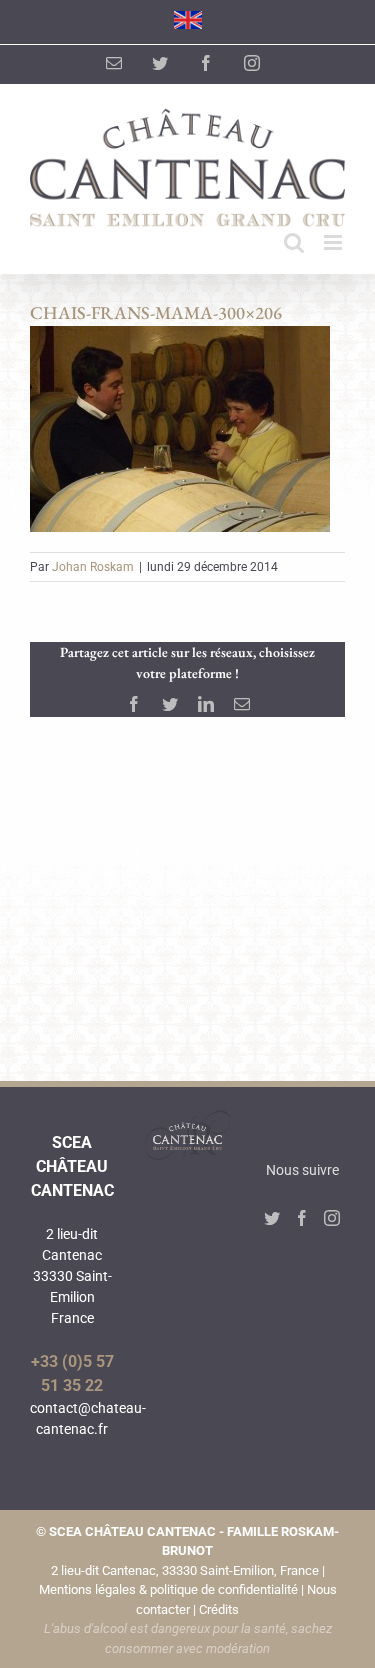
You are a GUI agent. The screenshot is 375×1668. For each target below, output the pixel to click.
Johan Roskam (93, 567)
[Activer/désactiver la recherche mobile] (294, 242)
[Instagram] (332, 1218)
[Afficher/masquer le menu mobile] (334, 242)
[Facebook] (302, 1218)
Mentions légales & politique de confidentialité (168, 1589)
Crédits (219, 1609)
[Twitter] (272, 1218)
